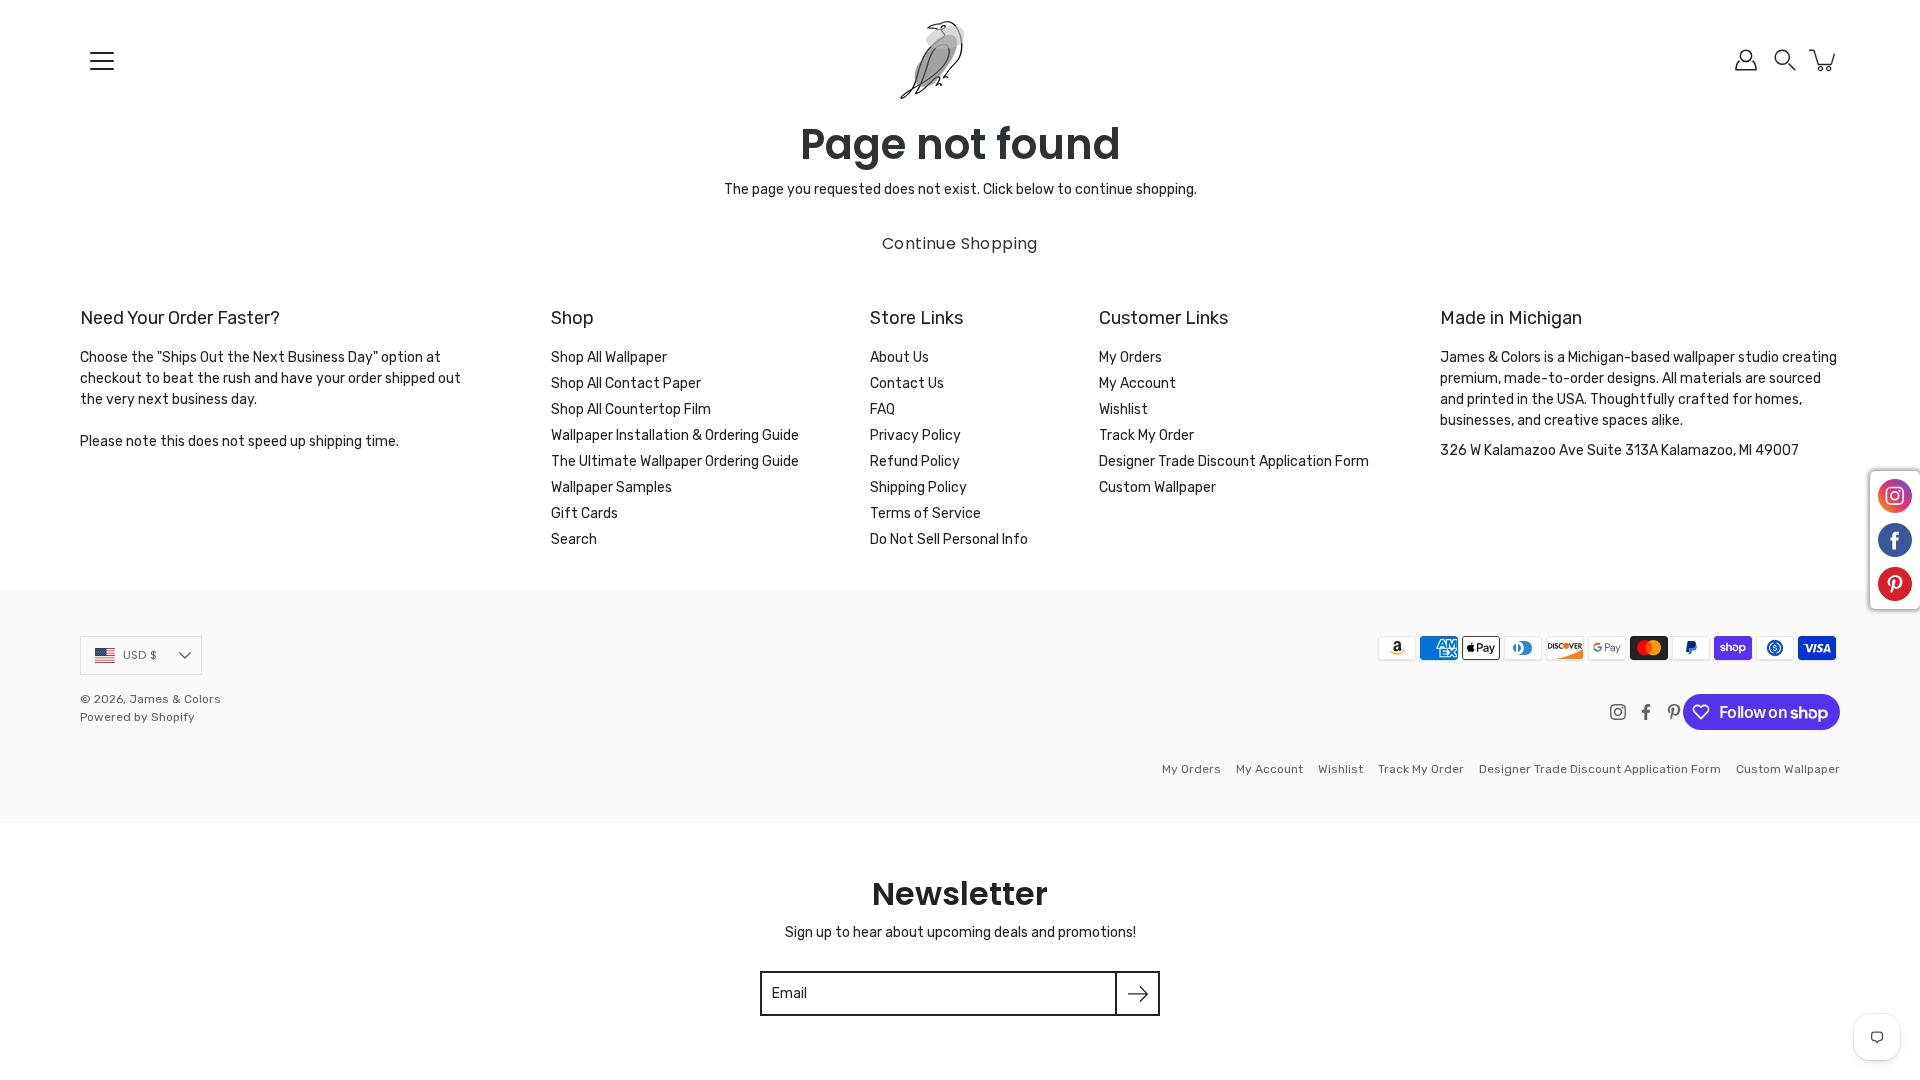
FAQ (882, 409)
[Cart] (1824, 60)
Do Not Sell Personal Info (949, 539)
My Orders (1130, 357)
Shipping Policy (918, 487)
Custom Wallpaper (1157, 487)
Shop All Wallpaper (609, 357)
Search (574, 539)
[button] (1785, 60)
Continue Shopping (960, 243)
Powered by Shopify (137, 717)
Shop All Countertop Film (631, 409)
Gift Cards (584, 513)
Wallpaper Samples (611, 487)
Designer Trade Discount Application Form (1234, 461)
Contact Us (907, 383)
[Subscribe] (1137, 993)
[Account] (1746, 60)
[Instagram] (1618, 712)
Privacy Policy (915, 435)
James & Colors (175, 699)
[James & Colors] (960, 60)
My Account (1137, 383)
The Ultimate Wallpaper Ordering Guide (675, 461)
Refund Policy (915, 461)
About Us (899, 357)
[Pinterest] (1674, 712)
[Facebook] (1646, 712)
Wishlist (1123, 409)
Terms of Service (925, 513)
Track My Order (1146, 435)
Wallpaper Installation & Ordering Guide (675, 435)
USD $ (140, 655)
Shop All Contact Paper (626, 383)
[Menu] (102, 61)
